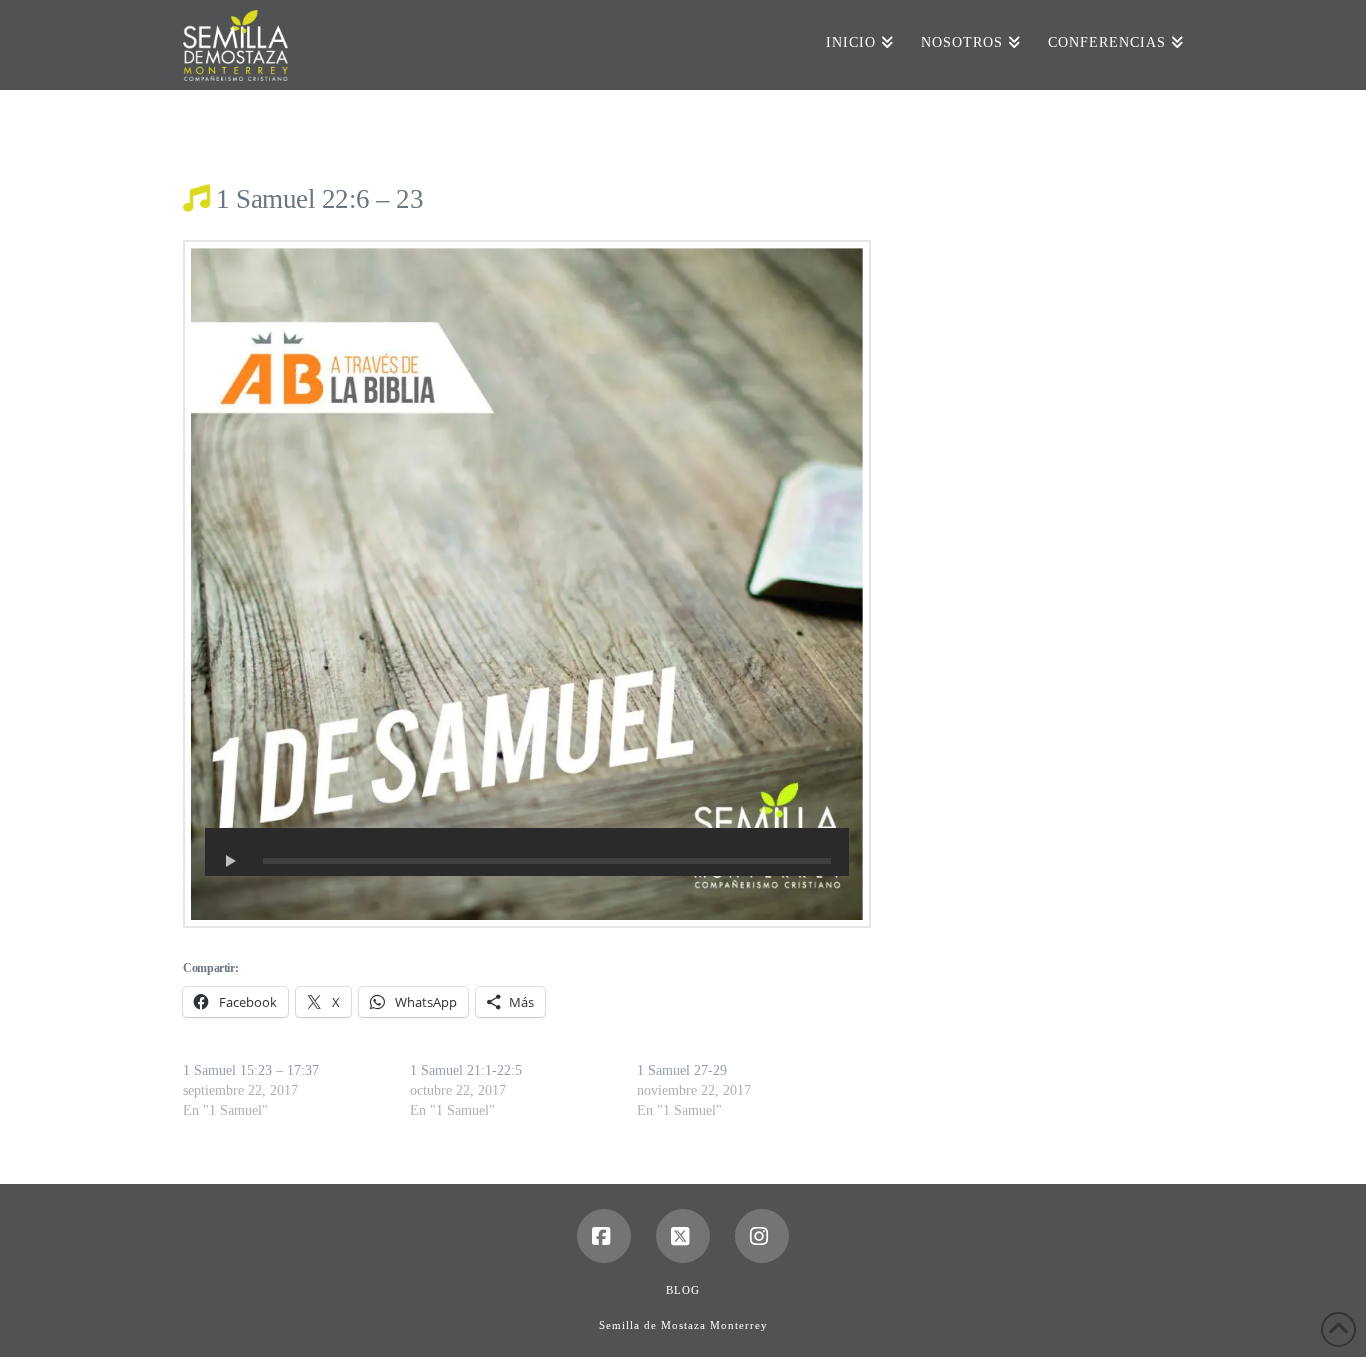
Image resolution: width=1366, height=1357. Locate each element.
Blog (683, 1290)
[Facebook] (604, 1236)
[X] (683, 1236)
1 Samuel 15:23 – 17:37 (251, 1070)
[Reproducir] (231, 861)
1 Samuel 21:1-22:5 (466, 1070)
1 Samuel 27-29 (682, 1070)
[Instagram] (762, 1236)
